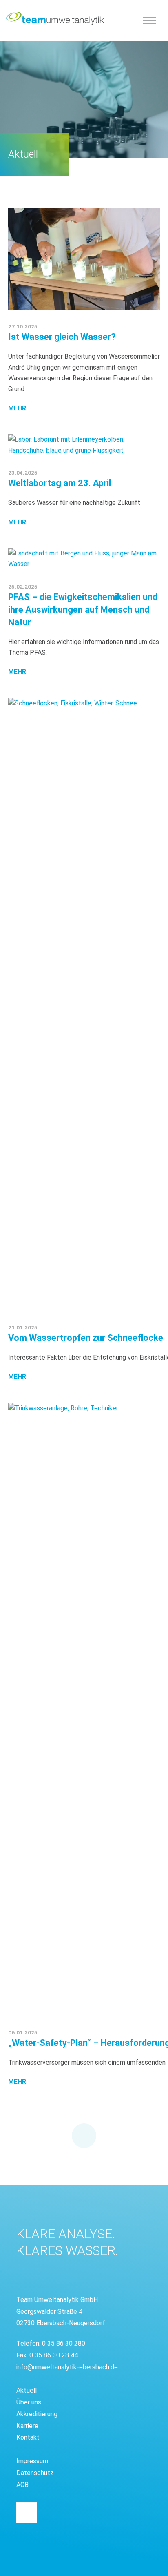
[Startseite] (55, 18)
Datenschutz (35, 2473)
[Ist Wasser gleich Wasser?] (84, 259)
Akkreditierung (37, 2414)
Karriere (27, 2426)
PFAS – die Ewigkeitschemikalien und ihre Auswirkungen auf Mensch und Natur (83, 610)
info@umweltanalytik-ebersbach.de (67, 2367)
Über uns (29, 2402)
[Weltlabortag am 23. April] (84, 445)
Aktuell (27, 2390)
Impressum (32, 2461)
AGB (22, 2485)
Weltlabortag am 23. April (60, 483)
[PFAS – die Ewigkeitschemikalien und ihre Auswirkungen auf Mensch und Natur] (84, 559)
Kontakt (28, 2437)
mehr (17, 408)
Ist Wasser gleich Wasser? (62, 337)
